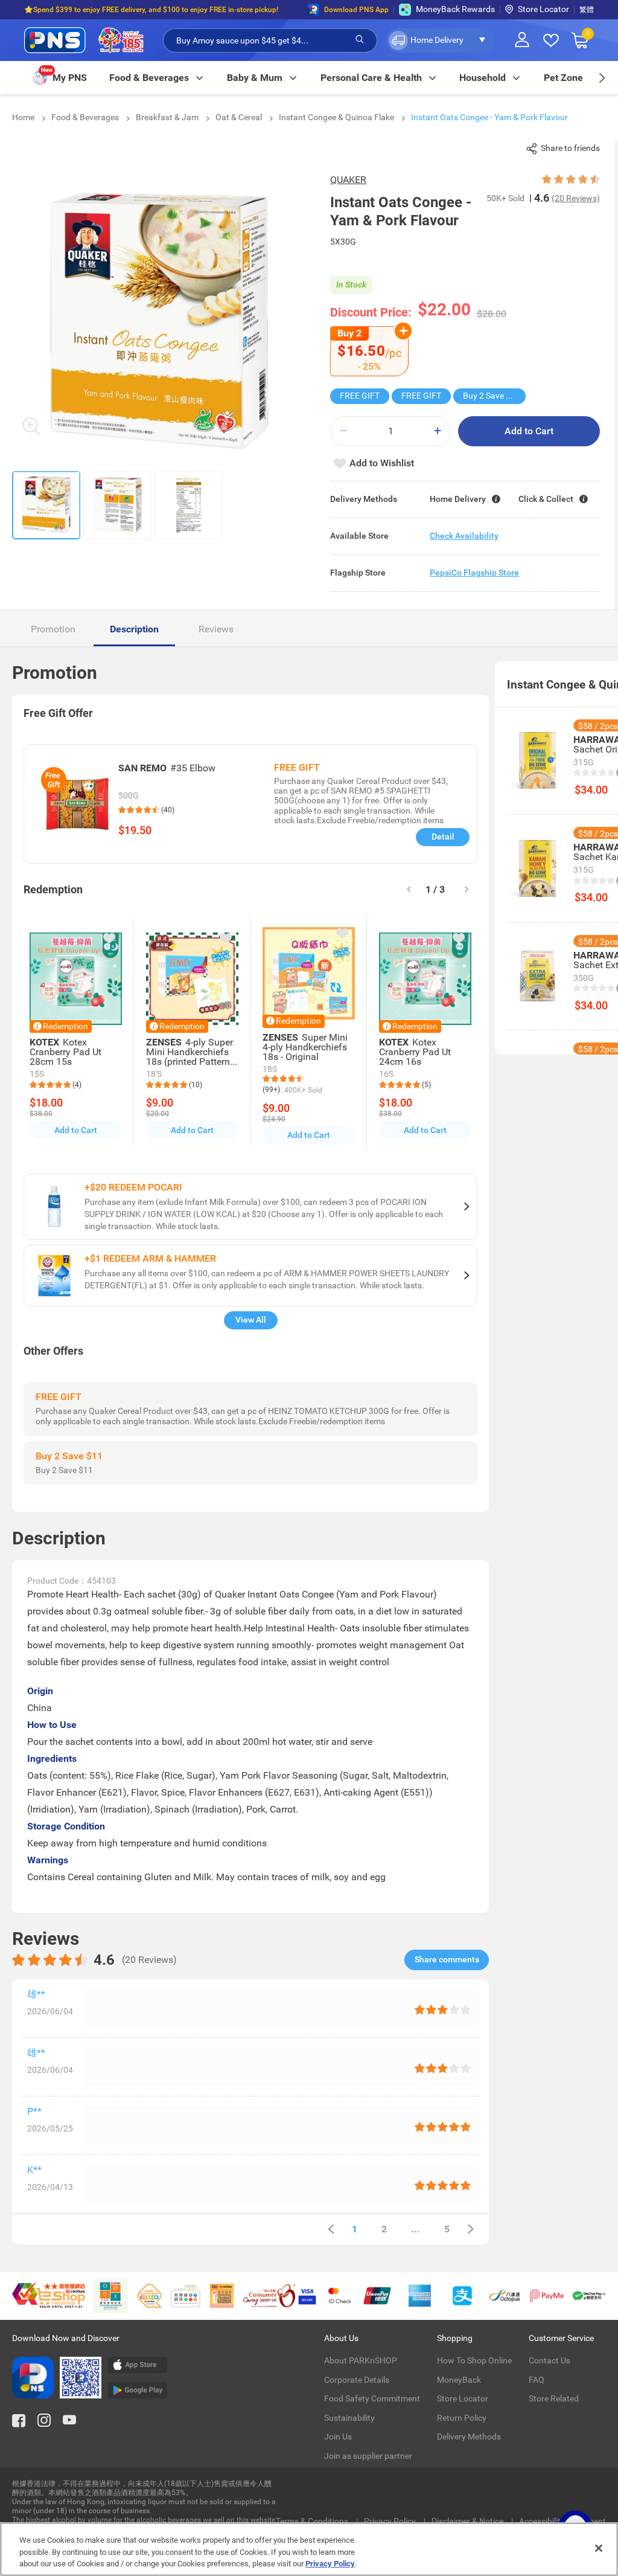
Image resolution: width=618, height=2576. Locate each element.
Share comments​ (447, 1959)
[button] (440, 40)
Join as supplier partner (368, 2456)
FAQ (537, 2380)
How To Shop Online (474, 2360)
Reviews (216, 629)
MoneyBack (459, 2380)
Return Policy (462, 2418)
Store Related (554, 2398)
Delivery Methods (469, 2436)
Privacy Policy (391, 2521)
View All (251, 1320)
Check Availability (464, 536)
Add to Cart (529, 431)
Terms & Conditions (313, 2521)
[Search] (360, 40)
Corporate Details (357, 2380)
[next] (601, 78)
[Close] (599, 2548)
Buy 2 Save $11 (492, 396)
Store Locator (543, 9)
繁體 (587, 10)
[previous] (331, 2229)
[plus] (438, 431)
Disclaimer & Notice (468, 2521)
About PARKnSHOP (361, 2360)
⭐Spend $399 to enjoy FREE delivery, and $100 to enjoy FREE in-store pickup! (151, 10)
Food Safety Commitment (372, 2398)
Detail (443, 837)
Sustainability (349, 2418)
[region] (309, 2549)
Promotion (53, 629)
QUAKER (348, 180)
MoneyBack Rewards (455, 9)
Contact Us (550, 2360)
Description (134, 629)
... (416, 2229)
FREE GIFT (360, 396)
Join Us (338, 2436)
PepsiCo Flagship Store (474, 573)
